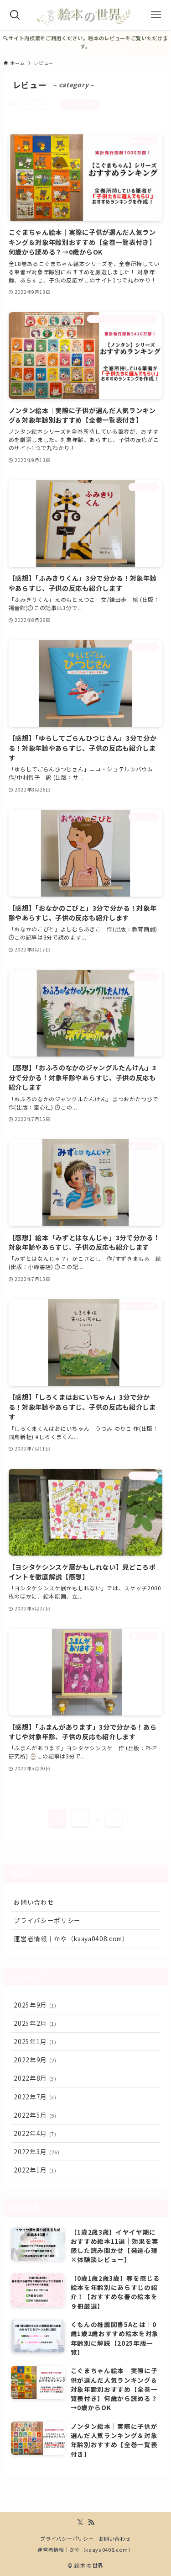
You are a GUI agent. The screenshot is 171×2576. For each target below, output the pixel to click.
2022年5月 (35, 2115)
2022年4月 (35, 2133)
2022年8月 (35, 2078)
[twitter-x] (80, 2523)
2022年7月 (35, 2097)
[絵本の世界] (85, 15)
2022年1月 (35, 2170)
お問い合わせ (34, 1902)
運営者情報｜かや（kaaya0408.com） (71, 1939)
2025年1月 (35, 2041)
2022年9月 (35, 2060)
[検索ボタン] (15, 15)
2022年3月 (36, 2151)
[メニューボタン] (156, 15)
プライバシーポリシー (47, 1920)
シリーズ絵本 (80, 104)
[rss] (91, 2523)
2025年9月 (35, 2005)
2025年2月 (35, 2023)
